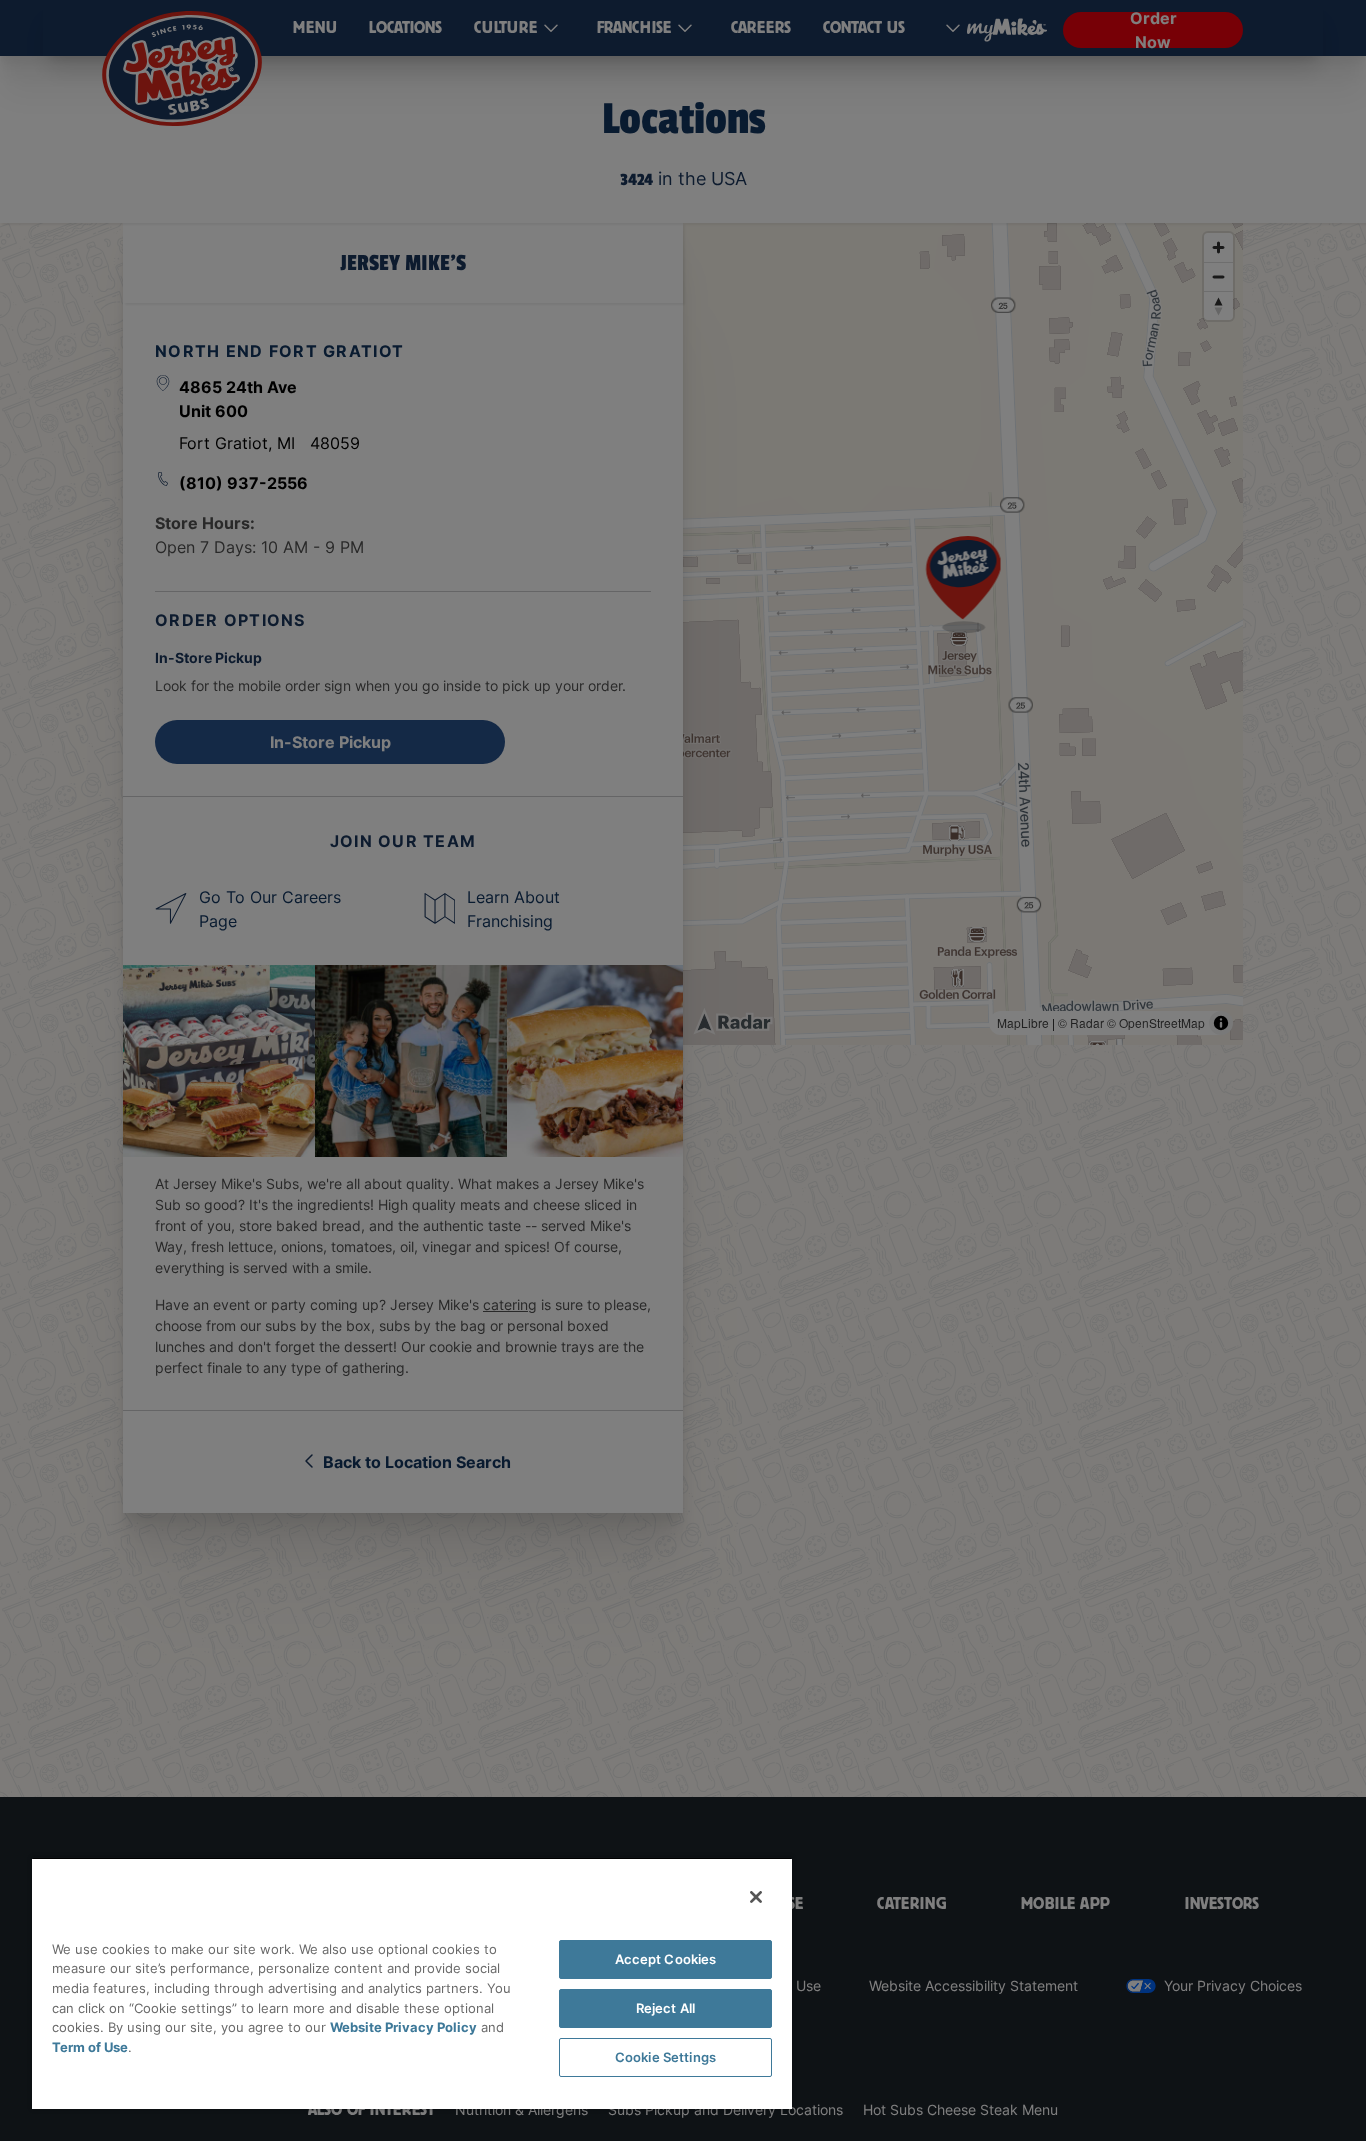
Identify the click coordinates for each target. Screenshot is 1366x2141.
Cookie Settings (665, 2057)
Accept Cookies (666, 1959)
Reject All (665, 2008)
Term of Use (90, 2047)
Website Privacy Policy (403, 2027)
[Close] (756, 1897)
